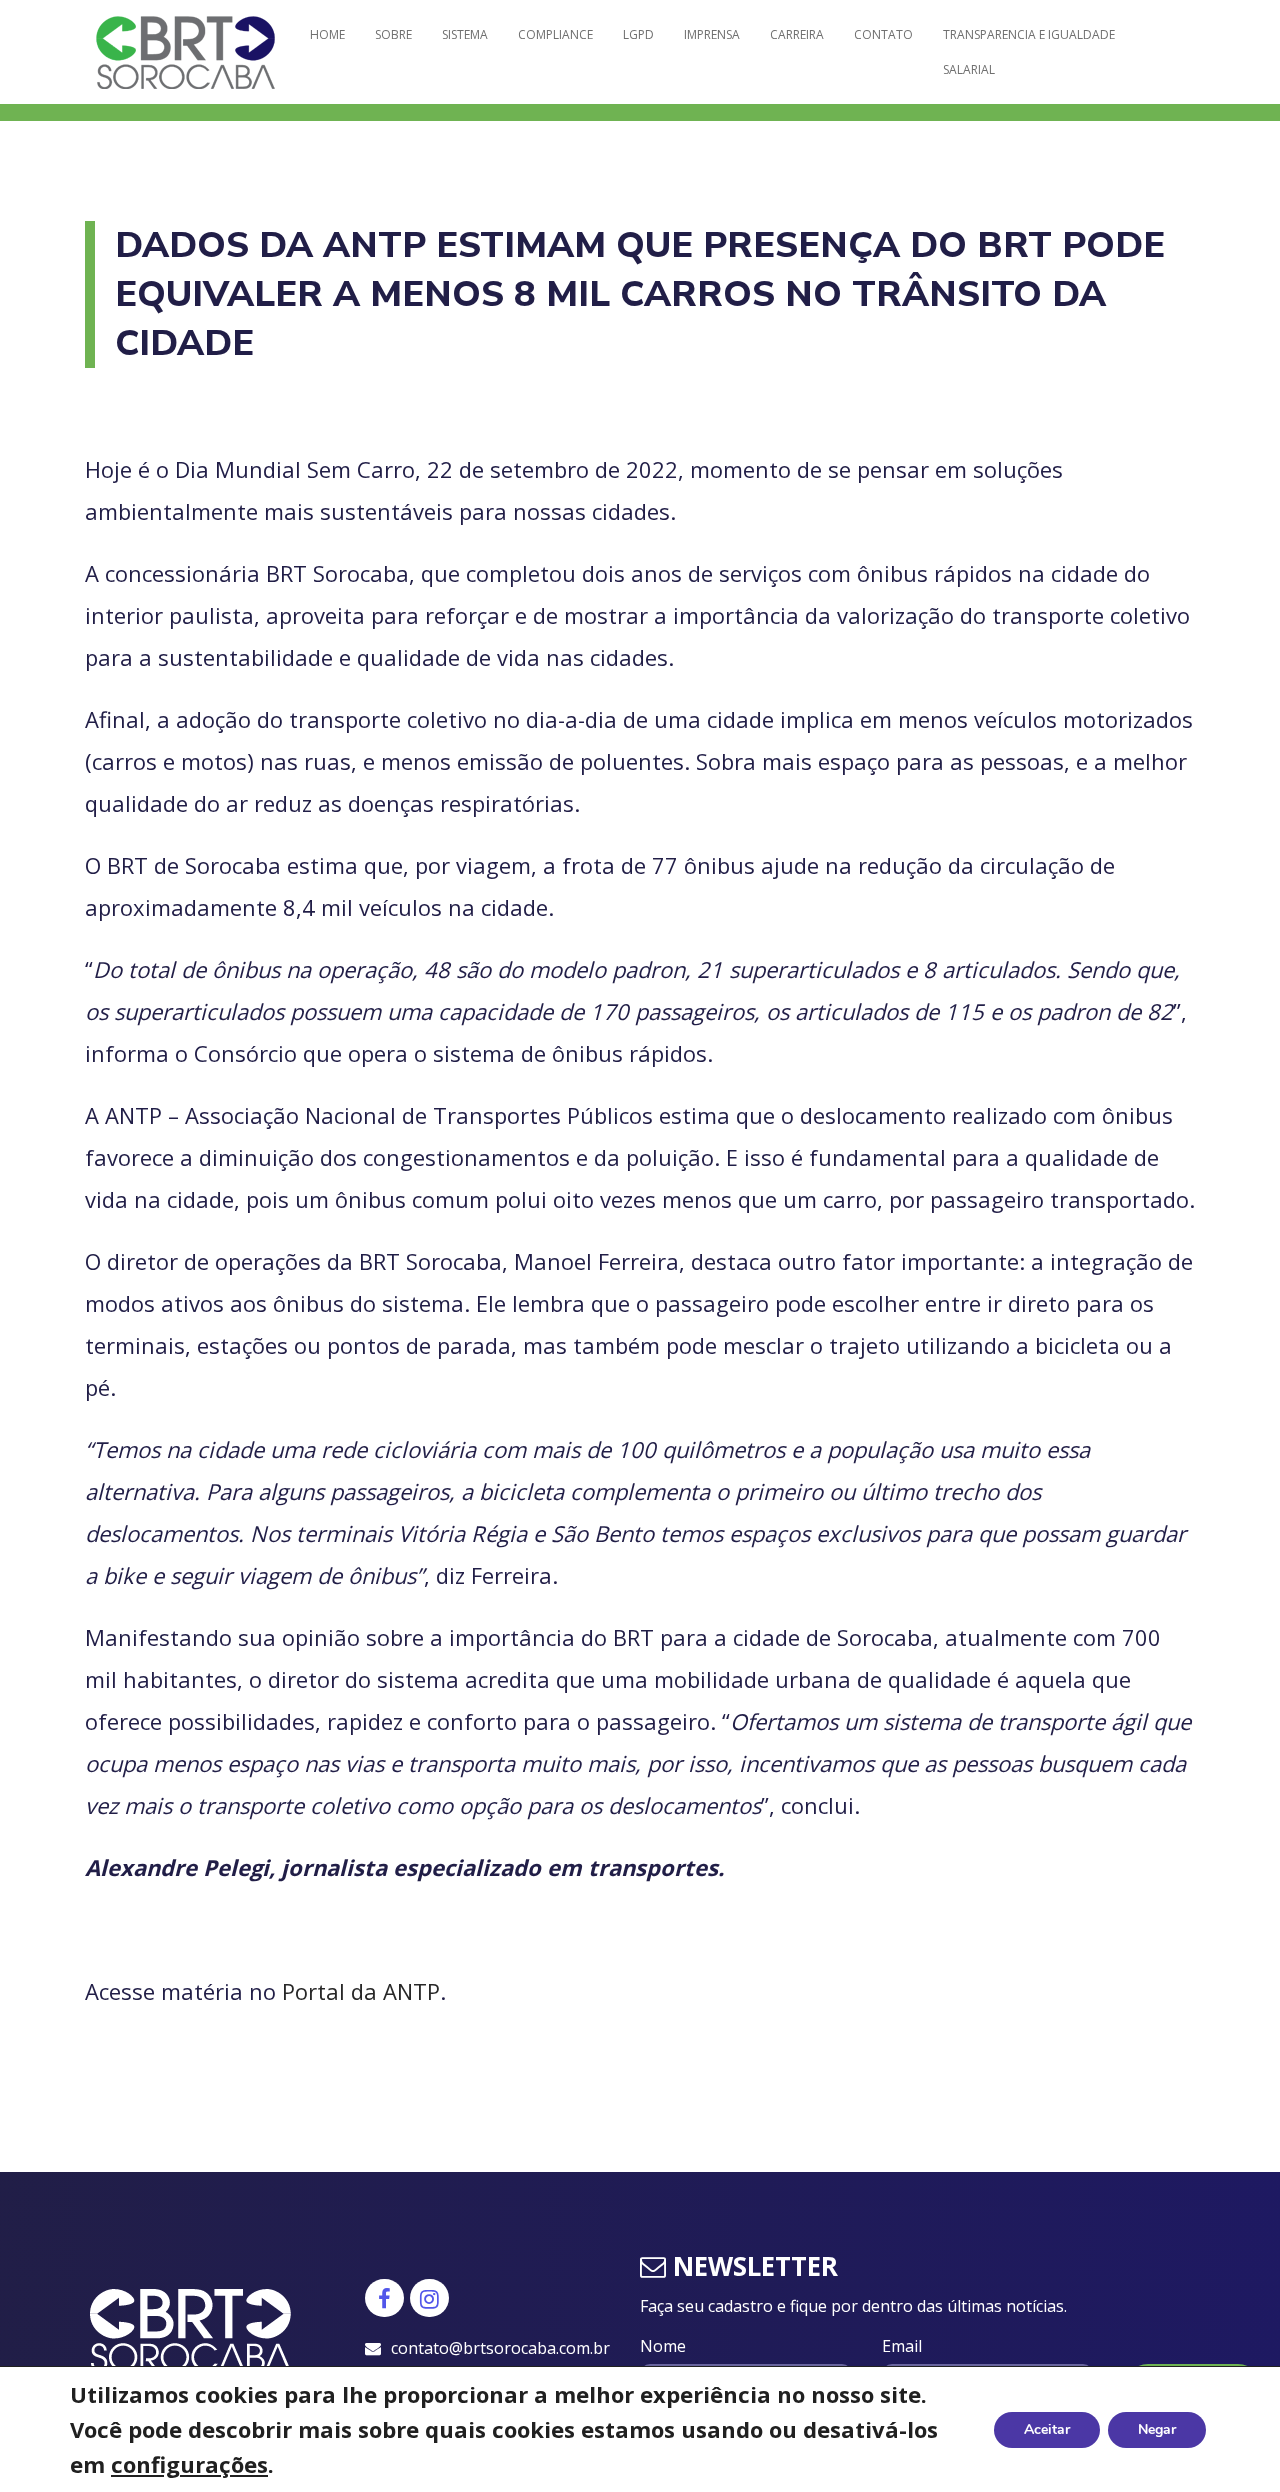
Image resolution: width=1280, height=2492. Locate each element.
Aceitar (1047, 2429)
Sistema (465, 34)
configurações (189, 2464)
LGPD (638, 34)
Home (327, 34)
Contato (883, 34)
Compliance (555, 34)
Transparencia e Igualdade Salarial (1029, 52)
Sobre (393, 34)
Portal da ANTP (361, 1991)
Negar (1157, 2429)
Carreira (797, 34)
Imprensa (712, 34)
